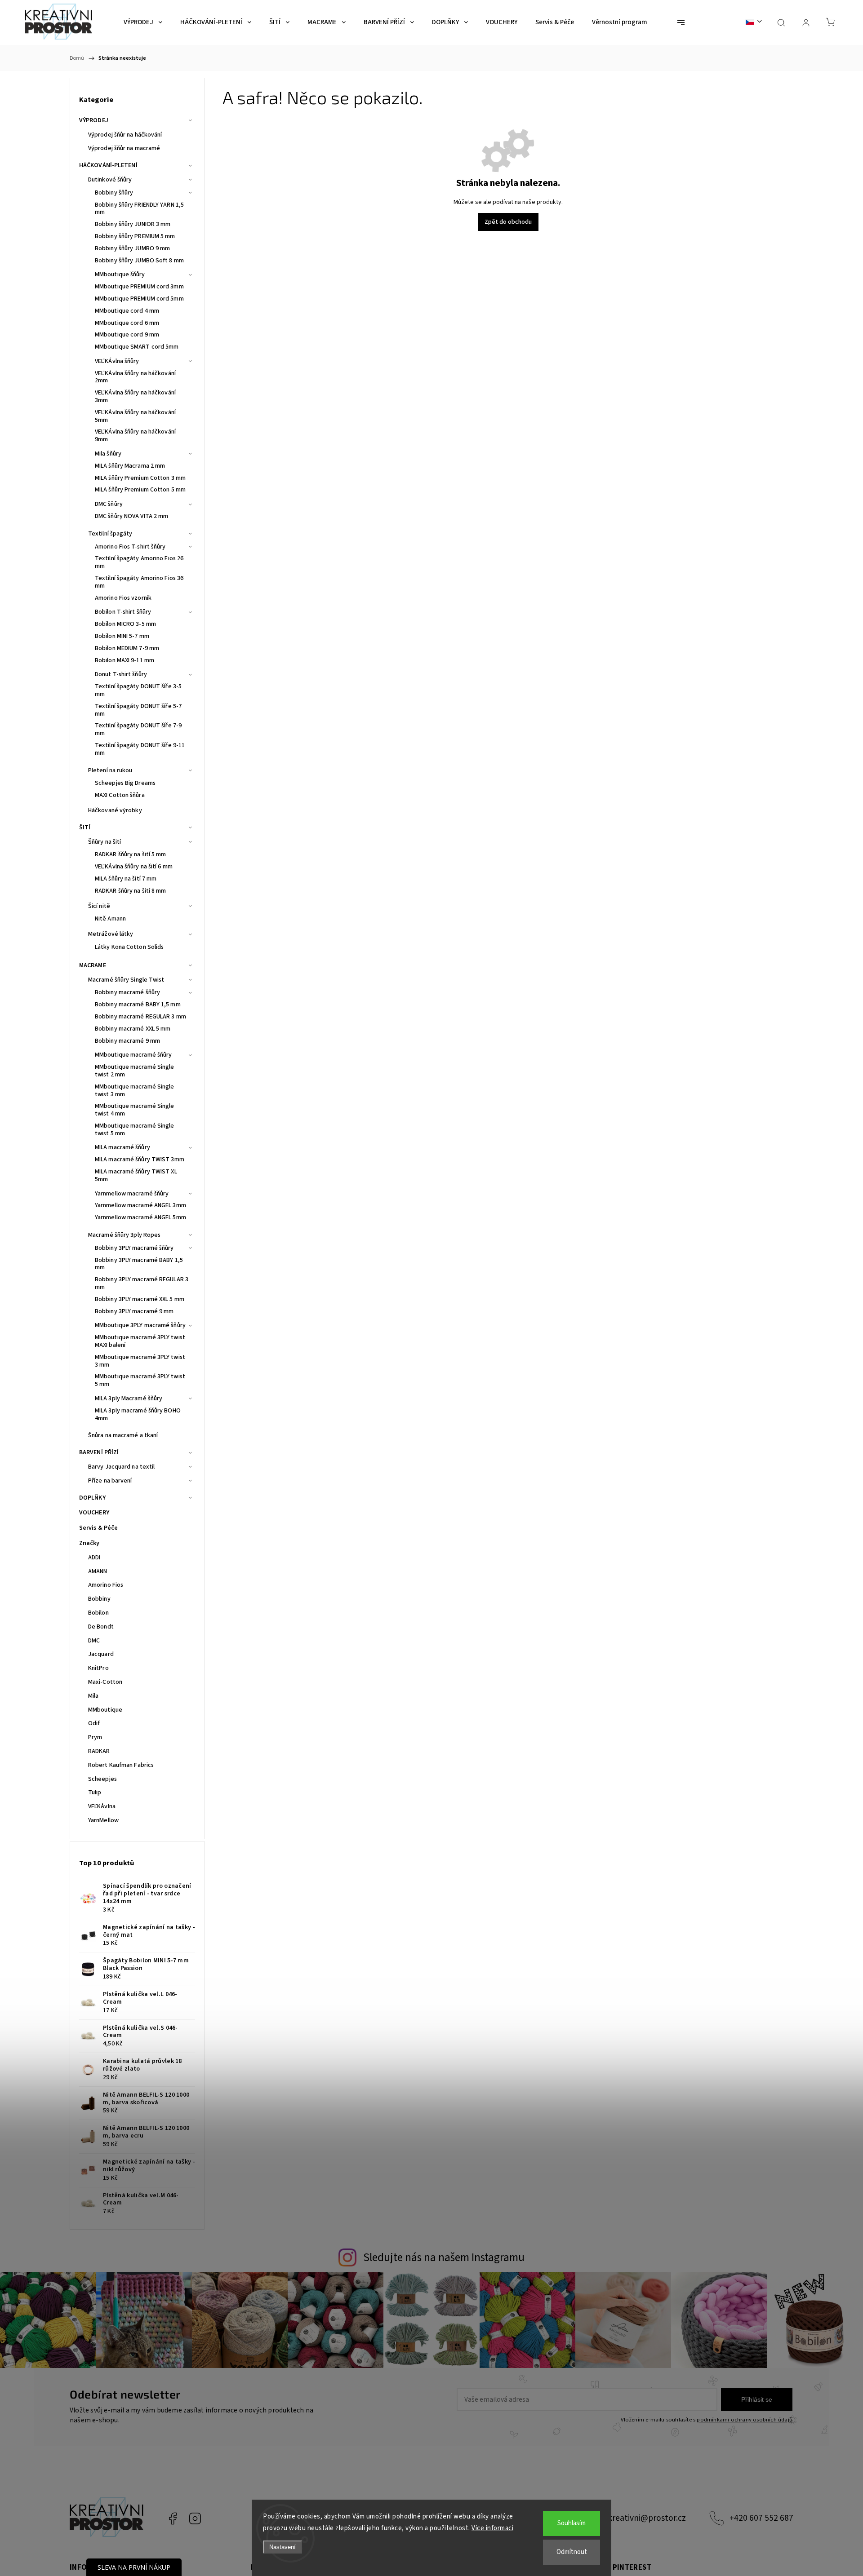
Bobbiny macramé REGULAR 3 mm (140, 1017)
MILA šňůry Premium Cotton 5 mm (140, 490)
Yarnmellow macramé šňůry (132, 1194)
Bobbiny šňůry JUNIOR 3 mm (133, 224)
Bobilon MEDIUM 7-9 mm (127, 648)
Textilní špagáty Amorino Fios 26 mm (139, 562)
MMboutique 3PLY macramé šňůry (140, 1325)
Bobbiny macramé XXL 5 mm (133, 1029)
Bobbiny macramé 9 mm (127, 1041)
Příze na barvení (110, 1481)
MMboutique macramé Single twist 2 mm (135, 1071)
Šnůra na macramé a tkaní (123, 1435)
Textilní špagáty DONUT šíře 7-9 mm (138, 729)
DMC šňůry (109, 504)
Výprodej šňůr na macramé (124, 148)
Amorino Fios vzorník (123, 598)
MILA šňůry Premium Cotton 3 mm (140, 478)
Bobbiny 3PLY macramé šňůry (134, 1248)
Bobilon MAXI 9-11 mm (125, 660)
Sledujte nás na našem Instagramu (444, 2257)
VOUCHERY (94, 1513)
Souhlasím (572, 2523)
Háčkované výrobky (115, 810)
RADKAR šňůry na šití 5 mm (131, 854)
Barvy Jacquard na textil (121, 1467)
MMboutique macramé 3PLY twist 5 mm (140, 1380)
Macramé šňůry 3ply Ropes (124, 1235)
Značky (89, 1543)
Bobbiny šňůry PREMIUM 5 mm (135, 236)
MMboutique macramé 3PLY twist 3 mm (140, 1361)
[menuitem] (143, 22)
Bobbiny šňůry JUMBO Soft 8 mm (139, 261)
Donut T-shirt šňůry (121, 674)
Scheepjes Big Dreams (125, 783)
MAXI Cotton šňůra (120, 795)
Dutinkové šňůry (110, 180)
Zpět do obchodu (508, 222)
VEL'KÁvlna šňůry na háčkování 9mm (135, 436)
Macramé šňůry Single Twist (126, 980)
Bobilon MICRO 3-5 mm (125, 624)
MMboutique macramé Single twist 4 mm (135, 1110)
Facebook (173, 2518)
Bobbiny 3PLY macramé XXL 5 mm (140, 1299)
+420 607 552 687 (761, 2518)
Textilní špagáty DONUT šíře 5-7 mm (138, 710)
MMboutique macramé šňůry (133, 1055)
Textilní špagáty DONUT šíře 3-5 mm (138, 690)
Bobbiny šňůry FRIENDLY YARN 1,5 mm (139, 209)
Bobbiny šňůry (114, 193)
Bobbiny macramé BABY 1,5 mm (138, 1005)
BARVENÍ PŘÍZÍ (99, 1452)
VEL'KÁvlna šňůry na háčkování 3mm (135, 396)
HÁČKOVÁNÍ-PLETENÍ (108, 165)
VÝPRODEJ (94, 120)
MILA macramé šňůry (122, 1147)
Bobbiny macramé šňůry (127, 992)
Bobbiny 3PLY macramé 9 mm (134, 1311)
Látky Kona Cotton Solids (129, 947)
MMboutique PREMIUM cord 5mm (139, 299)
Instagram (195, 2518)
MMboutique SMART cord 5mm (137, 347)
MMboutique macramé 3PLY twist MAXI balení (140, 1341)
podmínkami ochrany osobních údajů (745, 2420)
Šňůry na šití (105, 842)
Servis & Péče (98, 1528)
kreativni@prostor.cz (647, 2518)
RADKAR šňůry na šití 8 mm (131, 891)
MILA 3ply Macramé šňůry (129, 1399)
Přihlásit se (757, 2399)
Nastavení (282, 2547)
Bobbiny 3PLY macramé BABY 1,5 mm (139, 1264)
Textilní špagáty (110, 534)
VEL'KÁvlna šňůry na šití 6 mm (134, 867)
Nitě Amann (110, 919)
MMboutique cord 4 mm (127, 311)
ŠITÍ (85, 828)
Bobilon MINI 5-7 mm (122, 636)
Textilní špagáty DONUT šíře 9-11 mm (140, 749)
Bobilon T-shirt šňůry (123, 612)
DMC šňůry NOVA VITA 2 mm (131, 516)
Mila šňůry (108, 454)
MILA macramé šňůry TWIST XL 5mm (136, 1175)
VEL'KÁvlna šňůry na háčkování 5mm (135, 416)
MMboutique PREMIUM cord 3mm (139, 287)
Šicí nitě (99, 906)
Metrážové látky (111, 934)
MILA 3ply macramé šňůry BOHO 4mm (138, 1414)
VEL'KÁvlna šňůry (117, 361)
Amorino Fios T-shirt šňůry (130, 547)
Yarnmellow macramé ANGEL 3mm (140, 1205)
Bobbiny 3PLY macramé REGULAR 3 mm (142, 1283)
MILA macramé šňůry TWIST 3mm (140, 1160)
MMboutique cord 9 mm (127, 335)
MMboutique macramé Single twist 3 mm (135, 1091)
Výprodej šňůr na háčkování (125, 135)
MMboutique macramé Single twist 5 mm (135, 1130)
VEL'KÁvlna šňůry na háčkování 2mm (135, 377)
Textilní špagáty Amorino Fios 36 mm (139, 582)
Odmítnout (572, 2552)
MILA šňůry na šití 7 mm (126, 879)
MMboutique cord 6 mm (127, 323)
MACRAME (93, 965)
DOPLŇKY (92, 1498)
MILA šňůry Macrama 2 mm (130, 466)
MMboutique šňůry (120, 274)
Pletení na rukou (110, 770)
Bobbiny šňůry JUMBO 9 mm (132, 248)
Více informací (492, 2528)
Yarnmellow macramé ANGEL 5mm (140, 1217)
